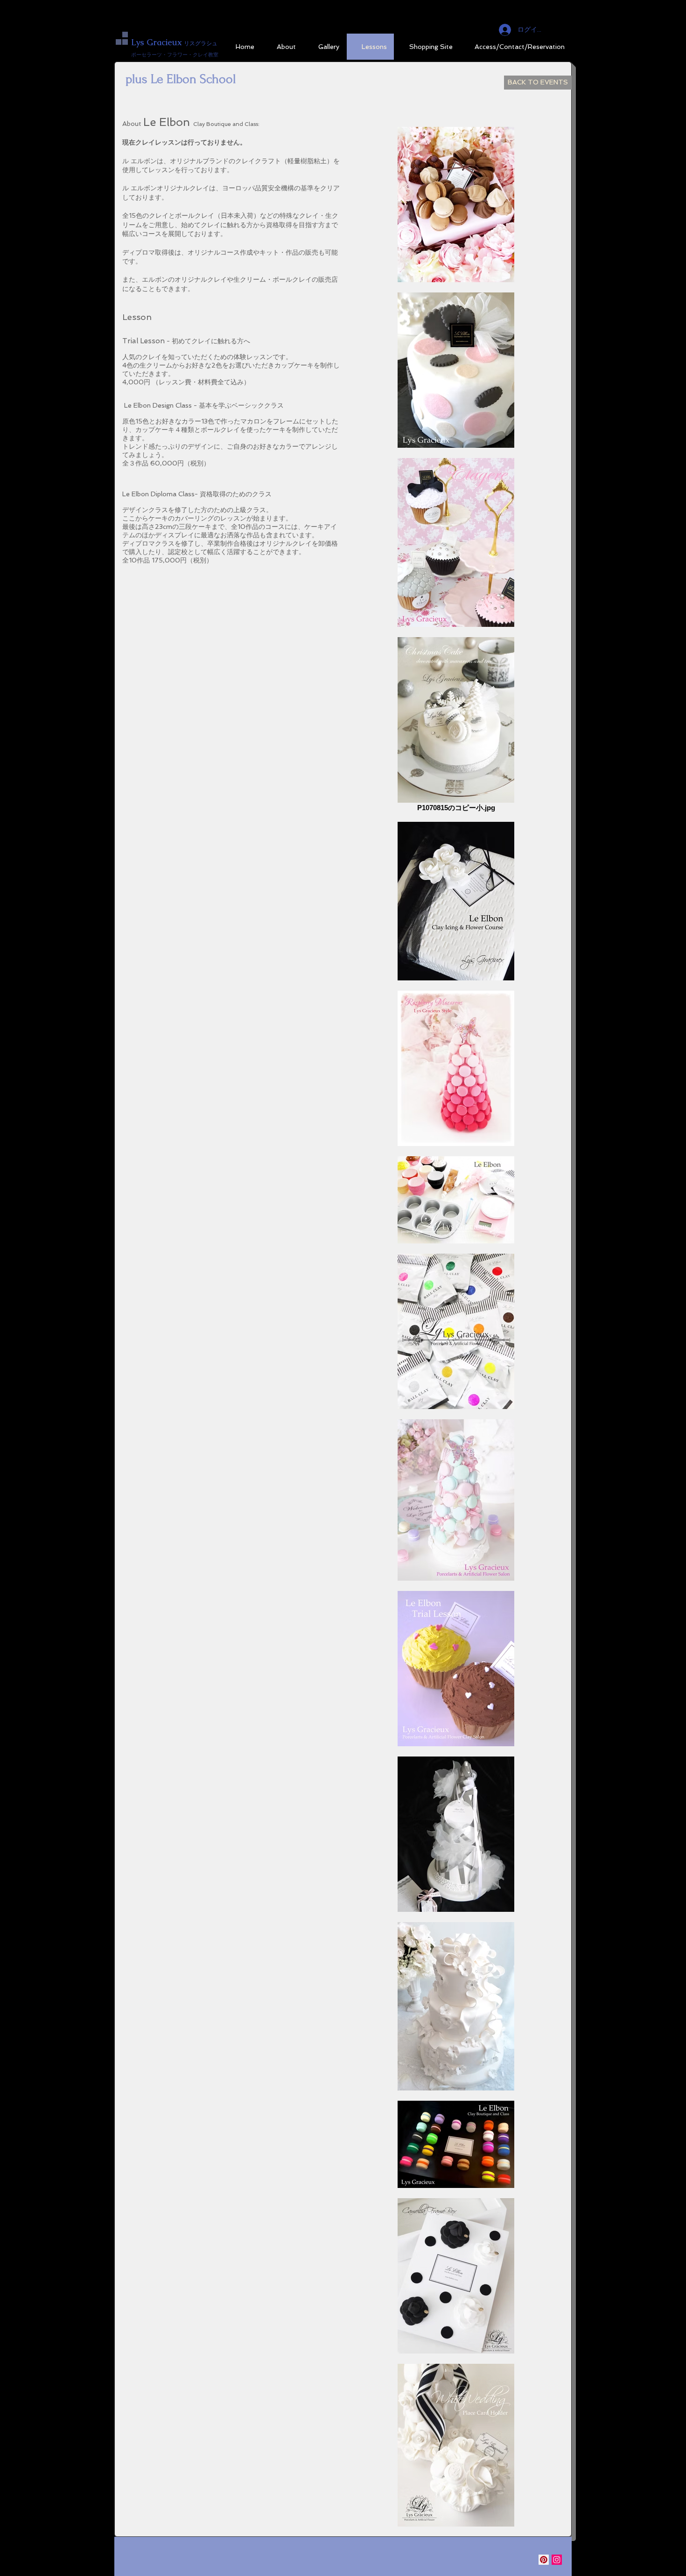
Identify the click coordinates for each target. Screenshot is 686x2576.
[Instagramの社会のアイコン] (557, 2560)
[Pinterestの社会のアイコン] (544, 2560)
